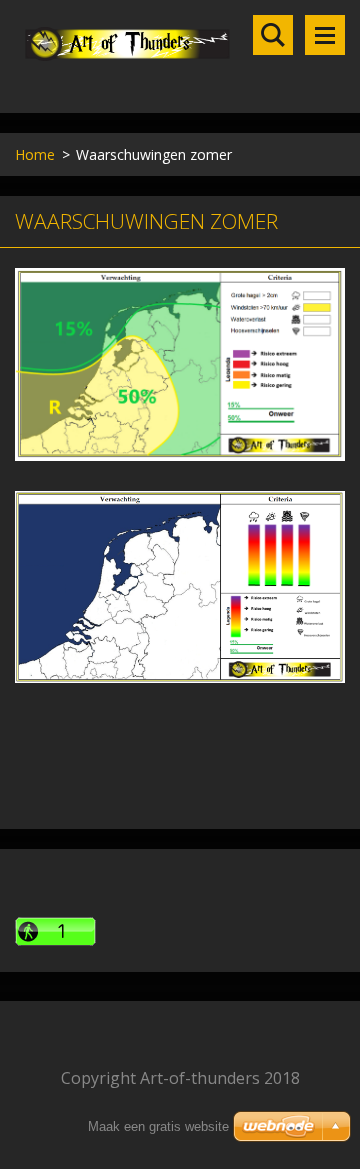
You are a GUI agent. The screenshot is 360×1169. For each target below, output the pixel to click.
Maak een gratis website (158, 1126)
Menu (325, 35)
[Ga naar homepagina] (180, 44)
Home (35, 154)
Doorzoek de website (273, 35)
